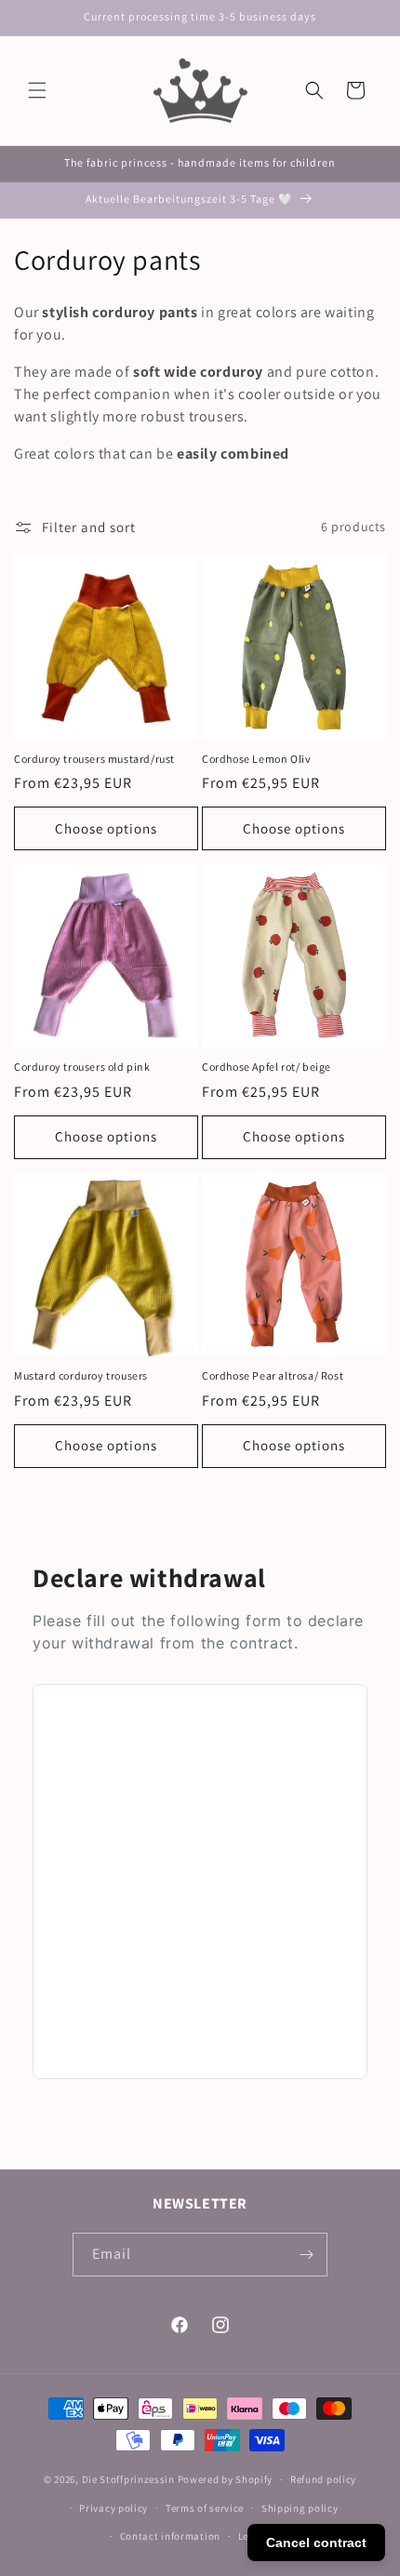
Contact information (170, 2536)
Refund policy (323, 2479)
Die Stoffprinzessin (130, 2479)
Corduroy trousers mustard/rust (94, 759)
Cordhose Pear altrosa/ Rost (273, 1375)
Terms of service (205, 2508)
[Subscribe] (306, 2255)
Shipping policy (300, 2508)
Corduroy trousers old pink (82, 1067)
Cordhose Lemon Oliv (256, 759)
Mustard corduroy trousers (81, 1375)
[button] (37, 90)
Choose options (106, 828)
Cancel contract (316, 2543)
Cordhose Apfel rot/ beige (267, 1067)
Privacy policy (113, 2508)
